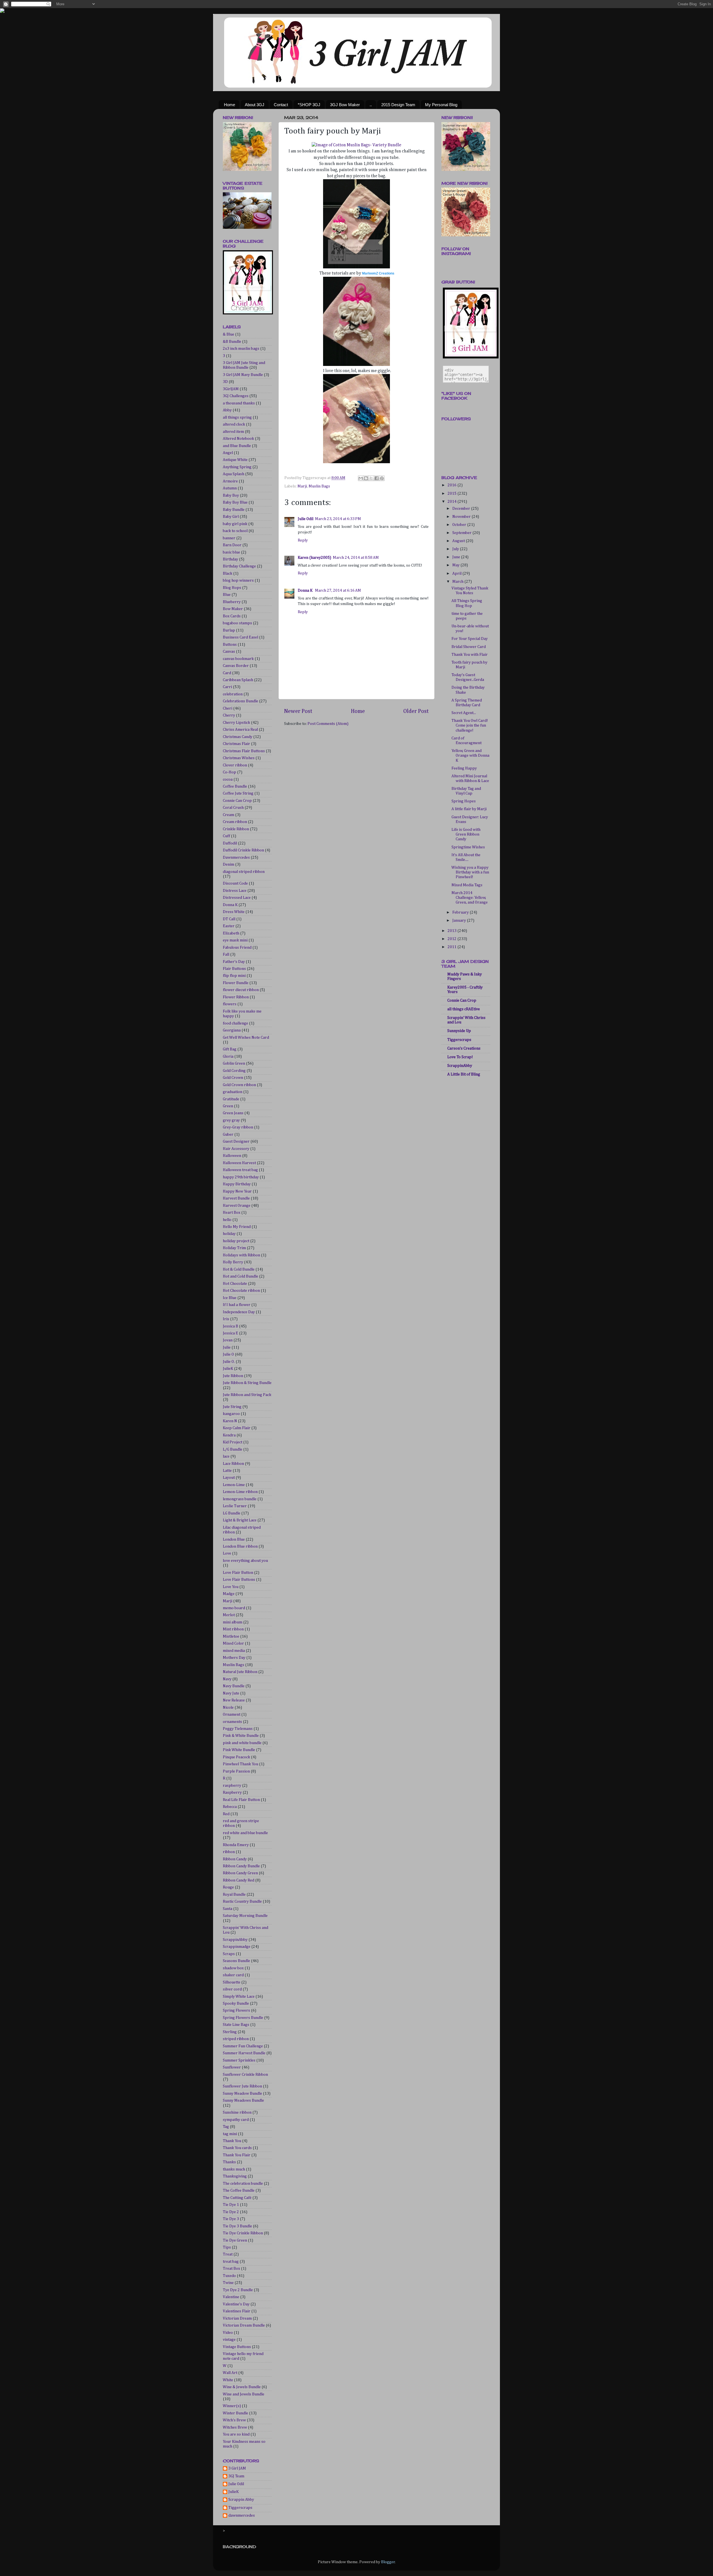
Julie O (228, 1354)
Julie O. (229, 1362)
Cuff (226, 836)
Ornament (232, 1715)
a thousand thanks (239, 403)
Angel (228, 453)
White (228, 2380)
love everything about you (245, 1561)
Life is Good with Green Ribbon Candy (466, 835)
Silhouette (232, 1982)
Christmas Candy (238, 737)
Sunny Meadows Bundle (243, 2101)
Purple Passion (236, 1771)
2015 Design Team (398, 105)
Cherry (229, 715)
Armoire (230, 481)
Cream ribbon (235, 822)
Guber (228, 1135)
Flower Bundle (236, 983)
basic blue (231, 552)
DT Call (229, 919)
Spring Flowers (236, 2011)
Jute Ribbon (233, 1376)
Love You (231, 1587)
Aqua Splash (234, 474)
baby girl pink (235, 524)
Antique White (235, 460)
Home (229, 105)
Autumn (230, 488)
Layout (229, 1478)
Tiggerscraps (240, 2508)
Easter (229, 926)
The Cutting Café (237, 2198)
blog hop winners (238, 581)
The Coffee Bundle (239, 2191)
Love (227, 1553)
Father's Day (234, 962)
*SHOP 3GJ (309, 105)
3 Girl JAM (237, 2468)
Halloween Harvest (239, 1163)
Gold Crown (233, 1078)
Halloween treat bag (240, 1170)
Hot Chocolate (235, 1284)
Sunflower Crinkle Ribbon (245, 2075)
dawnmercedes (242, 2516)
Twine (228, 2283)
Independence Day (239, 1312)
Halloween (232, 1156)
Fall (226, 955)
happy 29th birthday (241, 1177)
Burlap (229, 630)
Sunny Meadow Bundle (242, 2094)
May (456, 565)
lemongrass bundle (240, 1499)
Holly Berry (233, 1262)
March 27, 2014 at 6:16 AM (338, 591)
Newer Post (298, 711)
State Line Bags (236, 2025)
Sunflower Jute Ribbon (242, 2086)
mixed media (234, 1651)
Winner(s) (232, 2406)
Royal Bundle (234, 1895)
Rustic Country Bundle (242, 1902)
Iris (226, 1319)
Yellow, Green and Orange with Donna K (470, 756)
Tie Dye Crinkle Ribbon (243, 2233)
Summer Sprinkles (239, 2060)
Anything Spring (237, 467)
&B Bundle (232, 342)
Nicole (228, 1708)
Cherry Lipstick (236, 723)
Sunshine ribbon (237, 2113)
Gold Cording (234, 1071)
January (460, 921)
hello (227, 1220)
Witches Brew (235, 2427)
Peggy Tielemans (238, 1729)
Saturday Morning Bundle (245, 1916)
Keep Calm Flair (237, 1428)
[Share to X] (371, 478)
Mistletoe (231, 1637)
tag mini (230, 2134)
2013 (452, 931)
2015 (452, 494)
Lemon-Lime (234, 1485)
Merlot (229, 1615)
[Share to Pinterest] (382, 478)
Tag (226, 2127)
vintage (229, 2340)
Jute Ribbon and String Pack (247, 1395)
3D (225, 382)
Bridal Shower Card (469, 647)
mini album (233, 1622)
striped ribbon (236, 2039)
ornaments (232, 1722)
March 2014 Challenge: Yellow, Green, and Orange (470, 898)
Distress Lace (235, 891)
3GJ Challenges (236, 396)
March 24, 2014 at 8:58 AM (356, 558)
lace (226, 1456)
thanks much (234, 2169)
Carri (227, 687)
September (462, 533)
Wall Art (230, 2373)
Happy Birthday (237, 1184)
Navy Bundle (234, 1686)
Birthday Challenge (239, 566)
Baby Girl (231, 517)
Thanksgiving (235, 2176)
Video (228, 2333)
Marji (302, 486)
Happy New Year (237, 1191)
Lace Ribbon (233, 1464)
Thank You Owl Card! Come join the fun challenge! (470, 726)
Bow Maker (233, 609)
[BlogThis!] (366, 478)
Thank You (232, 2141)
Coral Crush (233, 808)
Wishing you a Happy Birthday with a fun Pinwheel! (470, 872)
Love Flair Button (238, 1573)
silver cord (232, 1989)
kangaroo (231, 1414)
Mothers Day (234, 1658)
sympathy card (236, 2120)
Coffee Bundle (235, 786)
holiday (229, 1234)
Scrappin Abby (241, 2500)
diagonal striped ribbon (244, 872)
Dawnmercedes (236, 858)
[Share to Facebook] (377, 478)
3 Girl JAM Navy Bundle (243, 375)
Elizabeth (231, 933)
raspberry (232, 1786)
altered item (233, 432)
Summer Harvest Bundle (244, 2053)
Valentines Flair (237, 2311)
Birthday (230, 559)
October (460, 525)
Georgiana (232, 1030)
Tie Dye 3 (231, 2219)
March (458, 582)
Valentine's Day (236, 2304)
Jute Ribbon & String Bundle (247, 1383)
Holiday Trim (234, 1248)
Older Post (416, 711)
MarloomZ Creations (378, 273)
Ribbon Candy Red (239, 1880)
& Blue (229, 334)
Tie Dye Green (235, 2240)
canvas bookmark (238, 659)
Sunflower (232, 2067)
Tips (227, 2247)
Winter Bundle (235, 2413)
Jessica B (230, 1326)
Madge (229, 1594)
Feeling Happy (464, 768)
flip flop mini (234, 976)
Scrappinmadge (237, 1947)
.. (371, 105)
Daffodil (230, 843)
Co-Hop (229, 772)
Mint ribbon (233, 1629)
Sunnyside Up (459, 1031)
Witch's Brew (234, 2420)
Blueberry (232, 602)
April (457, 574)
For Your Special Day (470, 639)
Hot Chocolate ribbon (241, 1291)
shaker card (233, 1975)
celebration (233, 694)
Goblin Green (234, 1064)
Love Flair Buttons (239, 1580)
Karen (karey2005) (314, 558)
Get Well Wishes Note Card (246, 1038)
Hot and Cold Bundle (240, 1276)
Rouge (228, 1887)
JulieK (228, 1369)
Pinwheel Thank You (240, 1764)
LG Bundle (232, 1513)
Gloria (228, 1057)
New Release (234, 1700)
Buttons (230, 645)
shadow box (233, 1968)
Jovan (228, 1340)
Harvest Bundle (236, 1198)
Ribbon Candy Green (240, 1873)
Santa (228, 1909)
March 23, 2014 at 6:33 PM (338, 519)
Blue (227, 595)
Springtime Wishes (468, 847)
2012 (452, 939)
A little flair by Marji (469, 809)
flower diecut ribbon (241, 990)
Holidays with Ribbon (241, 1255)
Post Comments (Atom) (328, 724)
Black (228, 574)
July (456, 549)
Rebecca (230, 1807)
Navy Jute (231, 1693)
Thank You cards (237, 2148)
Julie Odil (306, 519)
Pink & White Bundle (241, 1736)
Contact (281, 105)
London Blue (234, 1540)
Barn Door (232, 545)
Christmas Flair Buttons (244, 751)
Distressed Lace (237, 898)
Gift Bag (230, 1049)
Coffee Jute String (238, 793)
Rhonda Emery (236, 1845)
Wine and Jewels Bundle (244, 2394)
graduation (233, 1092)
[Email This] (361, 478)
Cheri (228, 708)
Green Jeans (233, 1113)
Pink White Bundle (239, 1750)
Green (228, 1106)
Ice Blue (230, 1298)
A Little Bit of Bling (464, 1074)
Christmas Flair (236, 744)
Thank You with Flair (470, 655)
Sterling (230, 2032)
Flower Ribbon (236, 997)
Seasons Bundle (236, 1961)
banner (229, 538)
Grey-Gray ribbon (238, 1127)
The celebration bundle (243, 2184)
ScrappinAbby (235, 1940)
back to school (235, 531)
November (462, 517)
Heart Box (232, 1213)
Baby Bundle (234, 510)
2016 (452, 485)
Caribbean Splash (238, 680)
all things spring (237, 417)
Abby (227, 410)
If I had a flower (237, 1305)
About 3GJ (255, 105)
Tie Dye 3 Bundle (237, 2226)
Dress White (234, 912)
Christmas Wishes (239, 758)
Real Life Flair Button (241, 1800)
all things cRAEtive (464, 1009)
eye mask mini (235, 940)
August (459, 541)
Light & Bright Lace (240, 1520)
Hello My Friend (237, 1227)
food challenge (235, 1023)
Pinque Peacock (236, 1757)
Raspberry (232, 1793)
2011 (452, 947)
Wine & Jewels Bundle (242, 2387)
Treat (228, 2254)
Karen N (230, 1421)
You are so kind (236, 2434)
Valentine (231, 2297)
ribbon (229, 1852)
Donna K (306, 591)
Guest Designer (236, 1142)
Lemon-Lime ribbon (240, 1492)
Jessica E (230, 1333)
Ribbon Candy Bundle (241, 1866)
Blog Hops (232, 588)
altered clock (234, 424)
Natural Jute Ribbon (240, 1672)
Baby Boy (231, 496)
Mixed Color (233, 1643)
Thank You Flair (237, 2155)
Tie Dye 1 (231, 2205)
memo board (234, 1608)
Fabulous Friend (237, 948)
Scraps (229, 1954)
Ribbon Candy (235, 1859)
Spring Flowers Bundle (243, 2018)
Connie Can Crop (237, 801)
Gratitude (231, 1099)
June (457, 557)
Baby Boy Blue (235, 502)
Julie (227, 1348)
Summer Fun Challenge (243, 2046)
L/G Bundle (233, 1450)
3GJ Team (236, 2476)
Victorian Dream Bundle (244, 2325)
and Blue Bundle (237, 446)
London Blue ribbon (240, 1546)
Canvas (229, 652)
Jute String (232, 1407)
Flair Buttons (234, 969)
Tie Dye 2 (231, 2212)
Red (226, 1814)
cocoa (228, 780)
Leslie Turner (235, 1506)
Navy (227, 1679)
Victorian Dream (237, 2318)
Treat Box (231, 2269)
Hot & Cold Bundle (239, 1269)
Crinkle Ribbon (236, 829)
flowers (230, 1004)
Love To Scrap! (460, 1057)
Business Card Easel (240, 637)
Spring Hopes (464, 801)
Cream (229, 815)
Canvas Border (236, 666)
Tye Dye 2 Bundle (238, 2290)
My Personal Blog (441, 105)
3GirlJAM (231, 389)
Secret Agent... (464, 713)
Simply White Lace (239, 1997)
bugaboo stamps (237, 623)
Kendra (229, 1435)
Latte (227, 1471)
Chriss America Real (240, 730)
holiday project (236, 1241)
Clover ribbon (235, 765)
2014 (452, 502)
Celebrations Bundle (240, 701)
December (462, 509)
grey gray (231, 1120)
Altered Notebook (238, 439)
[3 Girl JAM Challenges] (248, 313)
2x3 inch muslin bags (241, 349)
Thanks (229, 2162)
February (461, 912)
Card (227, 673)
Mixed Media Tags (467, 885)
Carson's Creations (464, 1048)
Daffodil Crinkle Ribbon (243, 850)
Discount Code (235, 883)
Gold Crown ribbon (239, 1085)
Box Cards (232, 616)
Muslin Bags (319, 486)
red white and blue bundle (245, 1833)
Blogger (388, 2562)
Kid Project (233, 1442)
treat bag (231, 2262)
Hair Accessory (236, 1149)
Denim (229, 865)
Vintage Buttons (237, 2347)
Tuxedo (229, 2276)
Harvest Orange (237, 1206)
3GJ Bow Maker (345, 105)
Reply (303, 540)
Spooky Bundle (236, 2004)
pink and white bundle (242, 1743)
